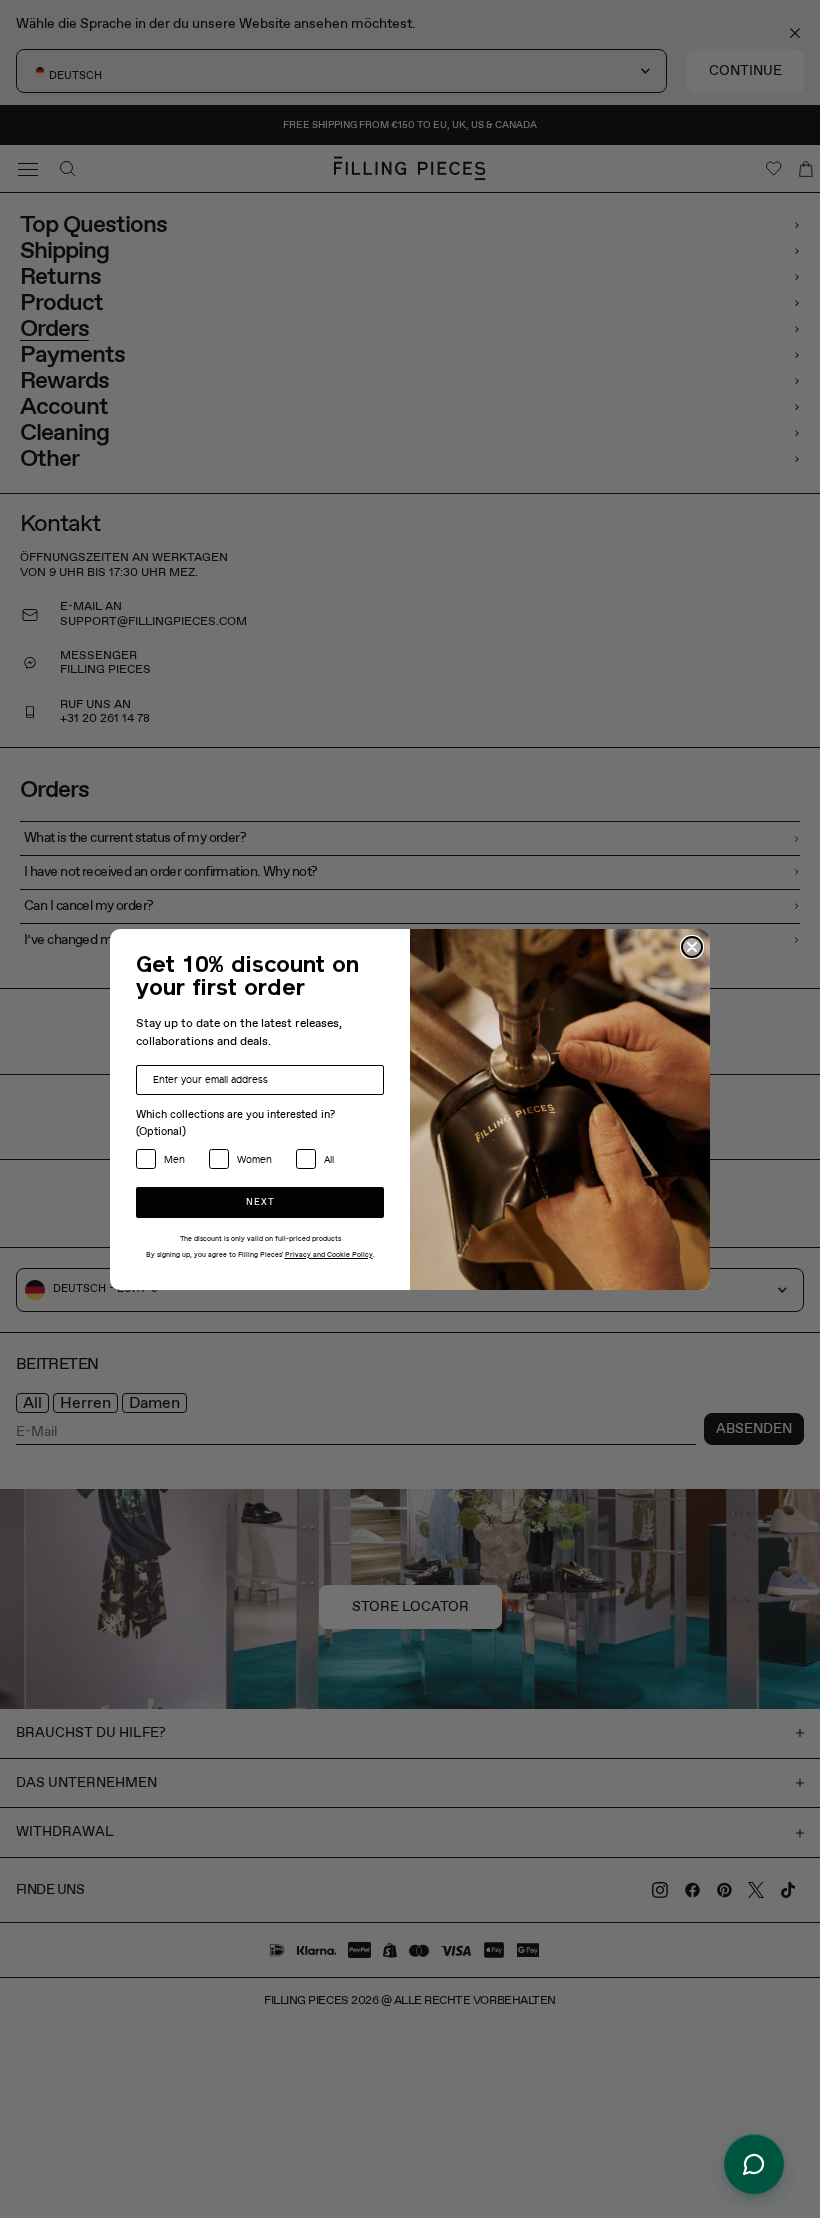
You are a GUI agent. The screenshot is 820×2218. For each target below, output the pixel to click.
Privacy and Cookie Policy (329, 1255)
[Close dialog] (692, 947)
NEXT (260, 1202)
